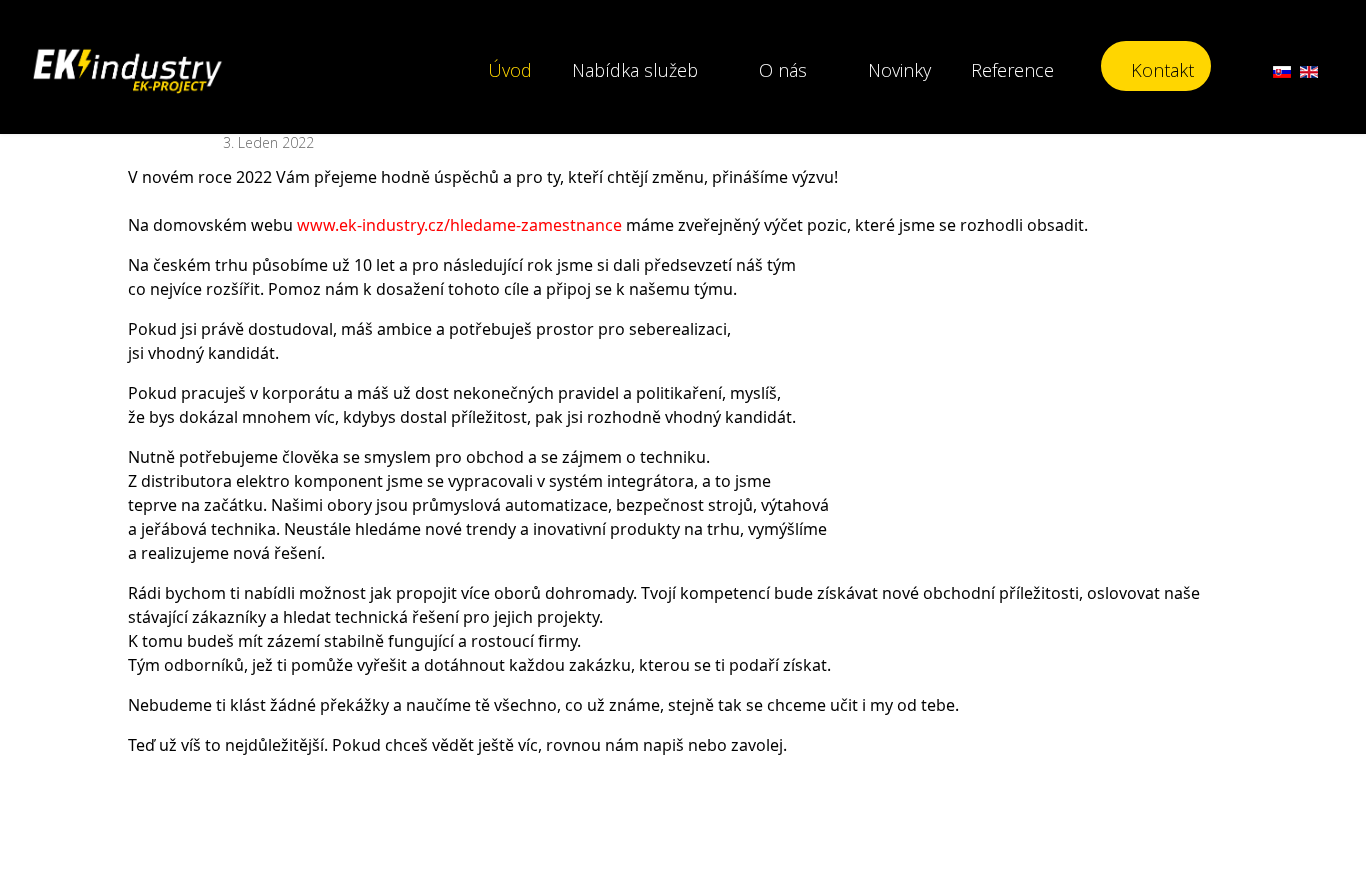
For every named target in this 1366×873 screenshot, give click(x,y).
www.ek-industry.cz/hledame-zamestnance (459, 225)
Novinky (899, 70)
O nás (783, 70)
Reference (1012, 70)
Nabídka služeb (635, 70)
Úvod (510, 70)
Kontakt (1162, 70)
